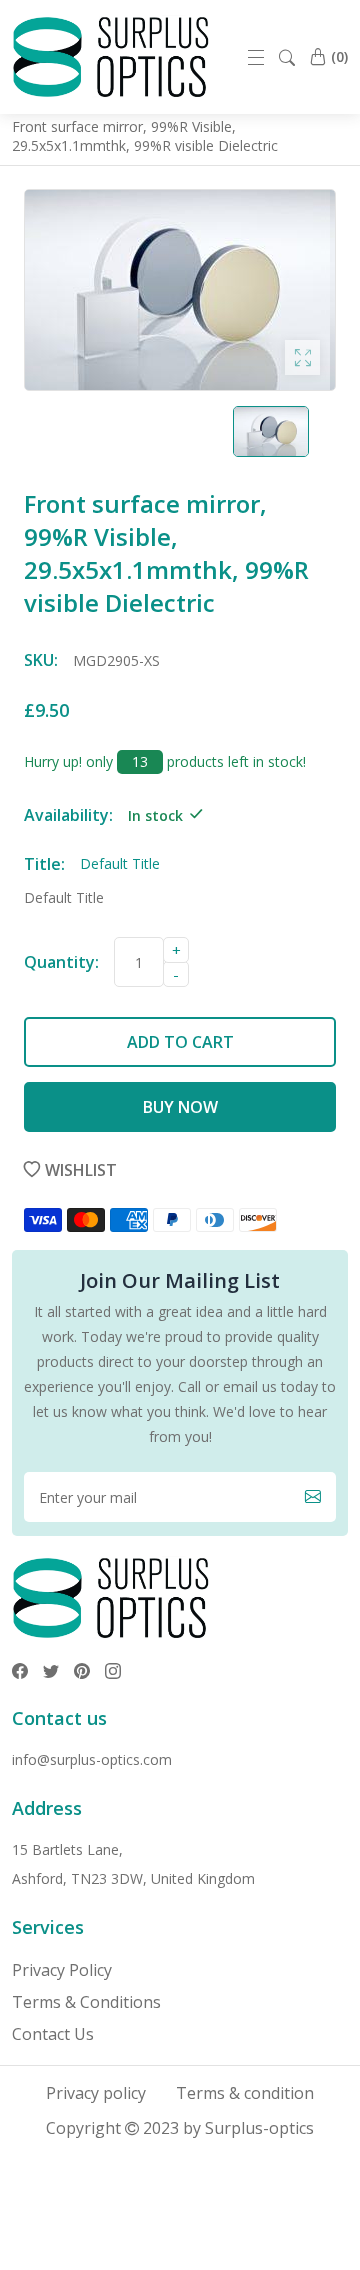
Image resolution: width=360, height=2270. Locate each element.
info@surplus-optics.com (92, 1759)
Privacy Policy (62, 1970)
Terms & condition (245, 2093)
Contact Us (53, 2034)
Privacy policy (96, 2093)
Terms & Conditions (86, 2002)
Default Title (64, 897)
